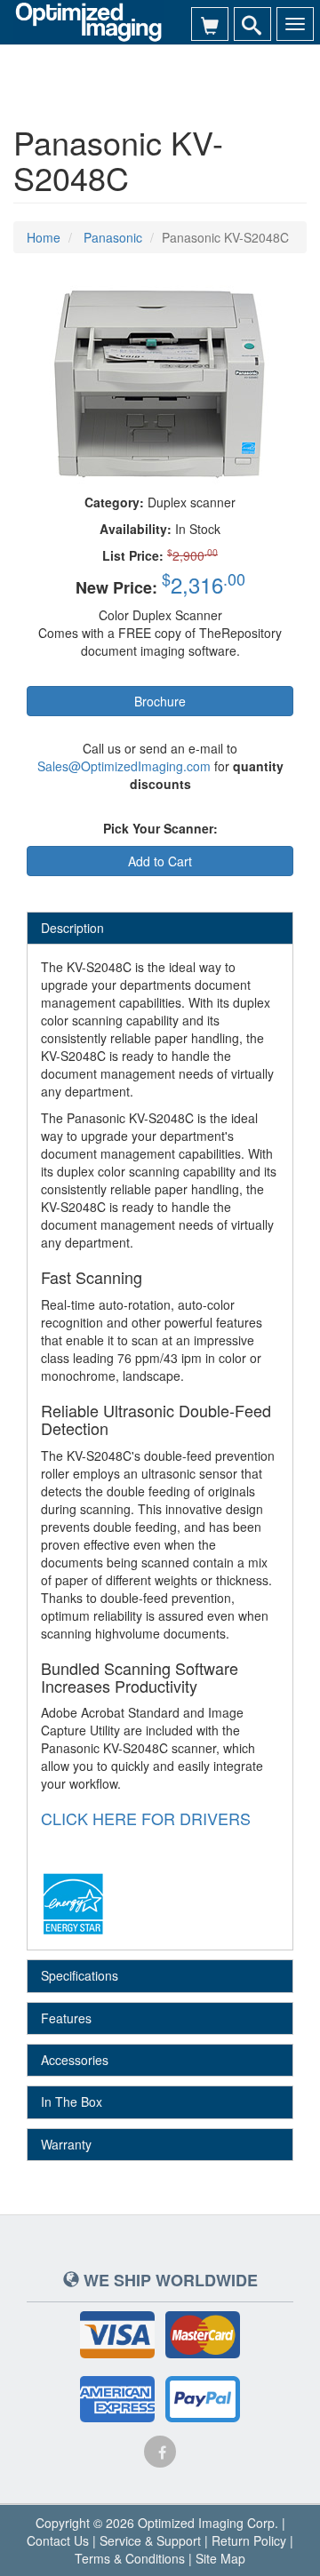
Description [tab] (72, 928)
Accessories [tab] (75, 2060)
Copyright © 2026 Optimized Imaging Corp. (157, 2523)
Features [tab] (66, 2018)
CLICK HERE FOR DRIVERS (146, 1818)
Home (44, 237)
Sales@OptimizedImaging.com (124, 766)
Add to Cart (160, 861)
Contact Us (58, 2540)
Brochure (160, 701)
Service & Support (150, 2540)
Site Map (220, 2558)
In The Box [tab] (72, 2101)
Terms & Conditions (130, 2558)
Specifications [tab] (80, 1975)
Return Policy (249, 2540)
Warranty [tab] (66, 2144)
